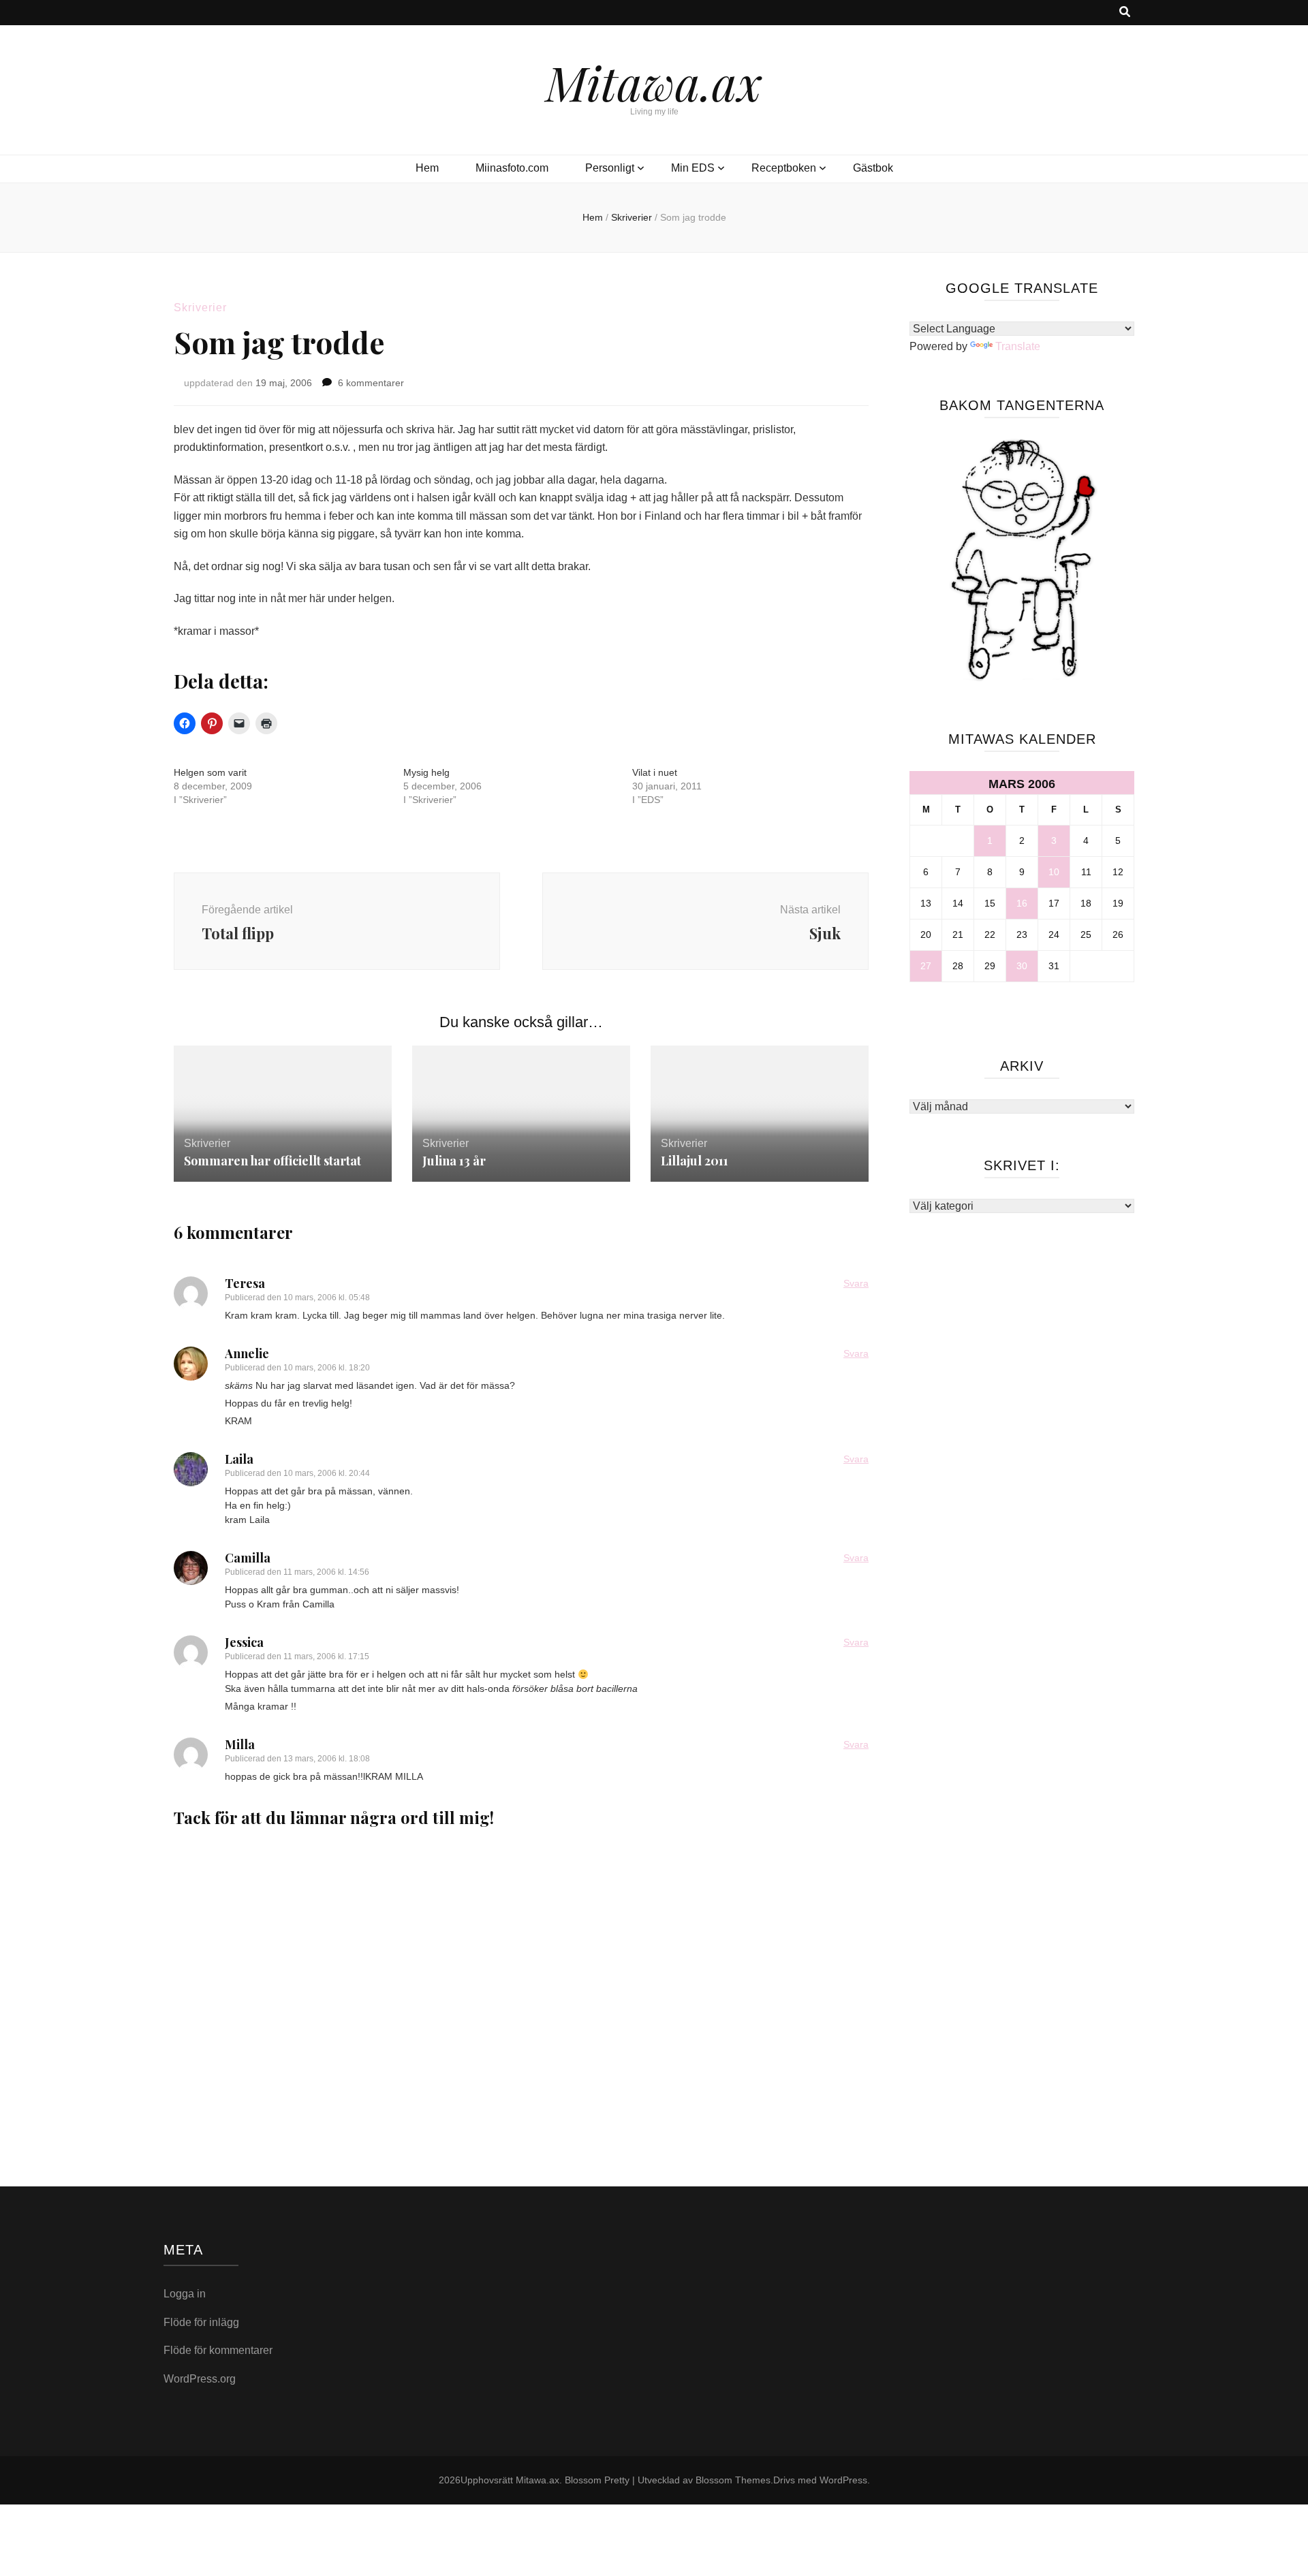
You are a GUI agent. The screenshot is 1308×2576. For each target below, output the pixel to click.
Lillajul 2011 (695, 1161)
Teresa (245, 1283)
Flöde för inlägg (201, 2322)
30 (1022, 966)
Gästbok (873, 168)
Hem (427, 168)
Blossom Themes (733, 2480)
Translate (1018, 346)
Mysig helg (426, 772)
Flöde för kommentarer (218, 2350)
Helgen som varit (210, 772)
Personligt (610, 168)
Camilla (248, 1558)
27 (926, 966)
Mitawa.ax (654, 82)
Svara (856, 1283)
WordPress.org (200, 2379)
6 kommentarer (371, 383)
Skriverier (200, 308)
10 (1054, 872)
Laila (239, 1459)
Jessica (244, 1642)
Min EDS (693, 168)
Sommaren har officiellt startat (272, 1161)
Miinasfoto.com (512, 168)
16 (1022, 903)
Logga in (185, 2294)
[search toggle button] (1125, 13)
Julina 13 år (454, 1161)
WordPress (843, 2480)
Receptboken (784, 168)
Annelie (247, 1353)
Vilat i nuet (655, 772)
